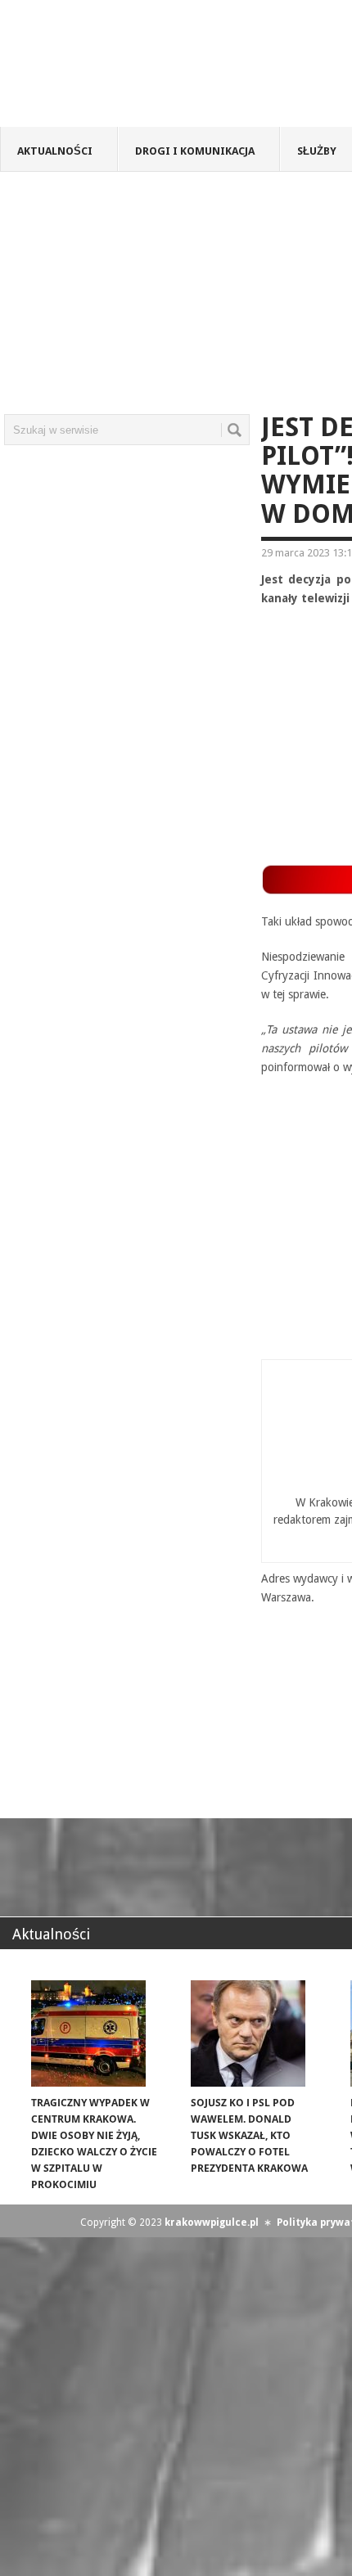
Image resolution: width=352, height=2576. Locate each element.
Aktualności (55, 151)
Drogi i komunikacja (195, 151)
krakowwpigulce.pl (212, 2222)
